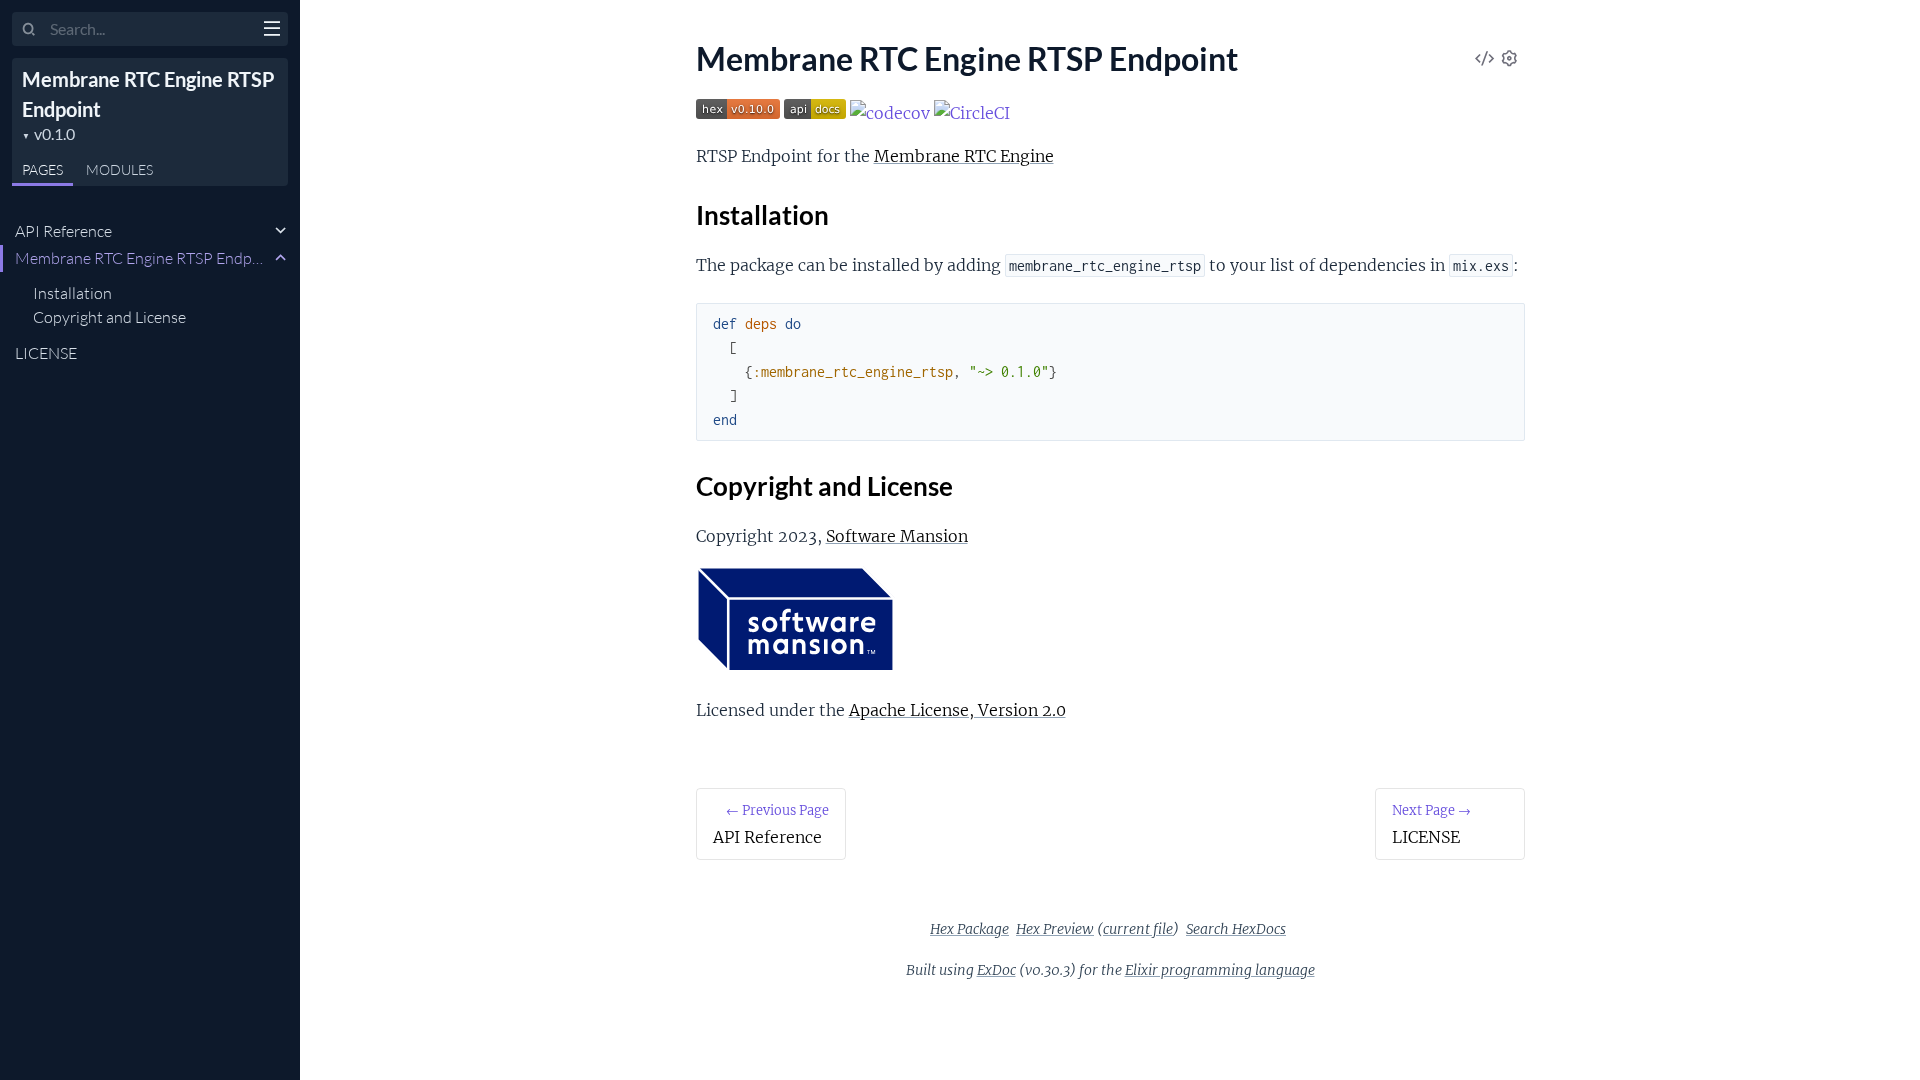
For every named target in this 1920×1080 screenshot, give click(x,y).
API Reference (63, 231)
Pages (42, 169)
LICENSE (46, 353)
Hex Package (969, 929)
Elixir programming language (1220, 970)
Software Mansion (897, 536)
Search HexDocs (1236, 929)
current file (1138, 929)
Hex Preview (1055, 929)
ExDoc (996, 970)
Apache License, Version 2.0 (957, 710)
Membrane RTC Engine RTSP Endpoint (142, 258)
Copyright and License (109, 317)
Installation (72, 293)
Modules (119, 169)
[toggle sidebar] (271, 31)
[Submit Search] (29, 30)
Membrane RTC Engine (964, 156)
